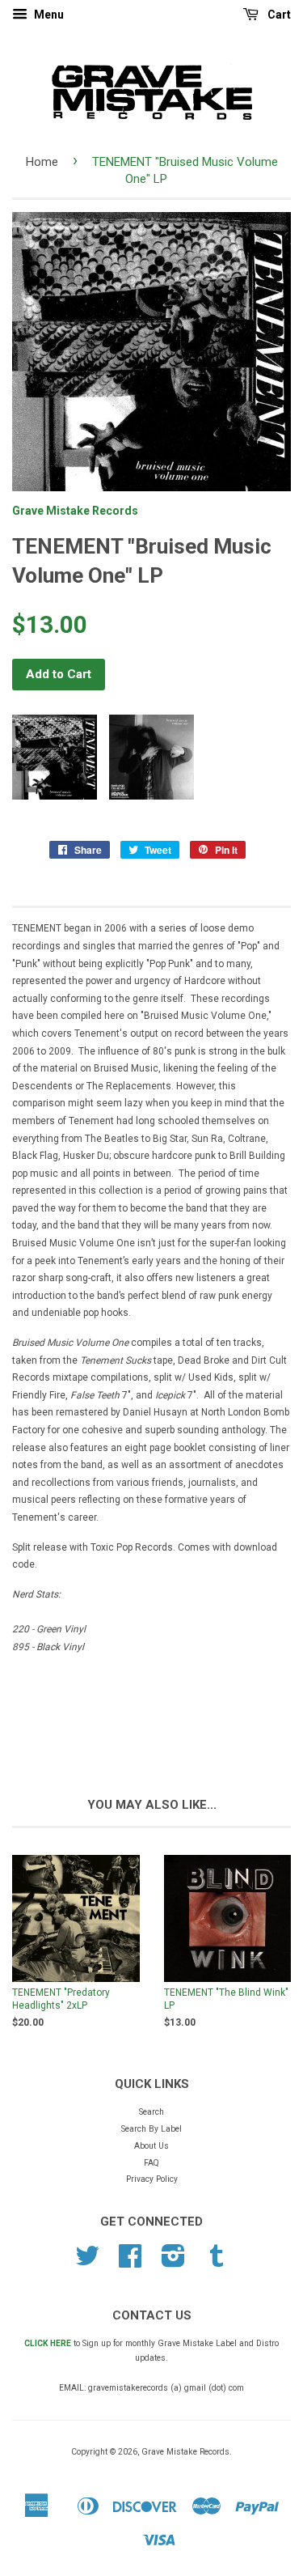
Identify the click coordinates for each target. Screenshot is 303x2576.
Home (42, 162)
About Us (151, 2146)
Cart (278, 15)
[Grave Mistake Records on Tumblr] (217, 2262)
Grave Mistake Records (75, 511)
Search (151, 2112)
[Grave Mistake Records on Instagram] (173, 2262)
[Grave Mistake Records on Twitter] (87, 2262)
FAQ (151, 2163)
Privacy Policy (152, 2179)
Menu (48, 15)
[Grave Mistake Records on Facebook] (130, 2262)
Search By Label (151, 2129)
